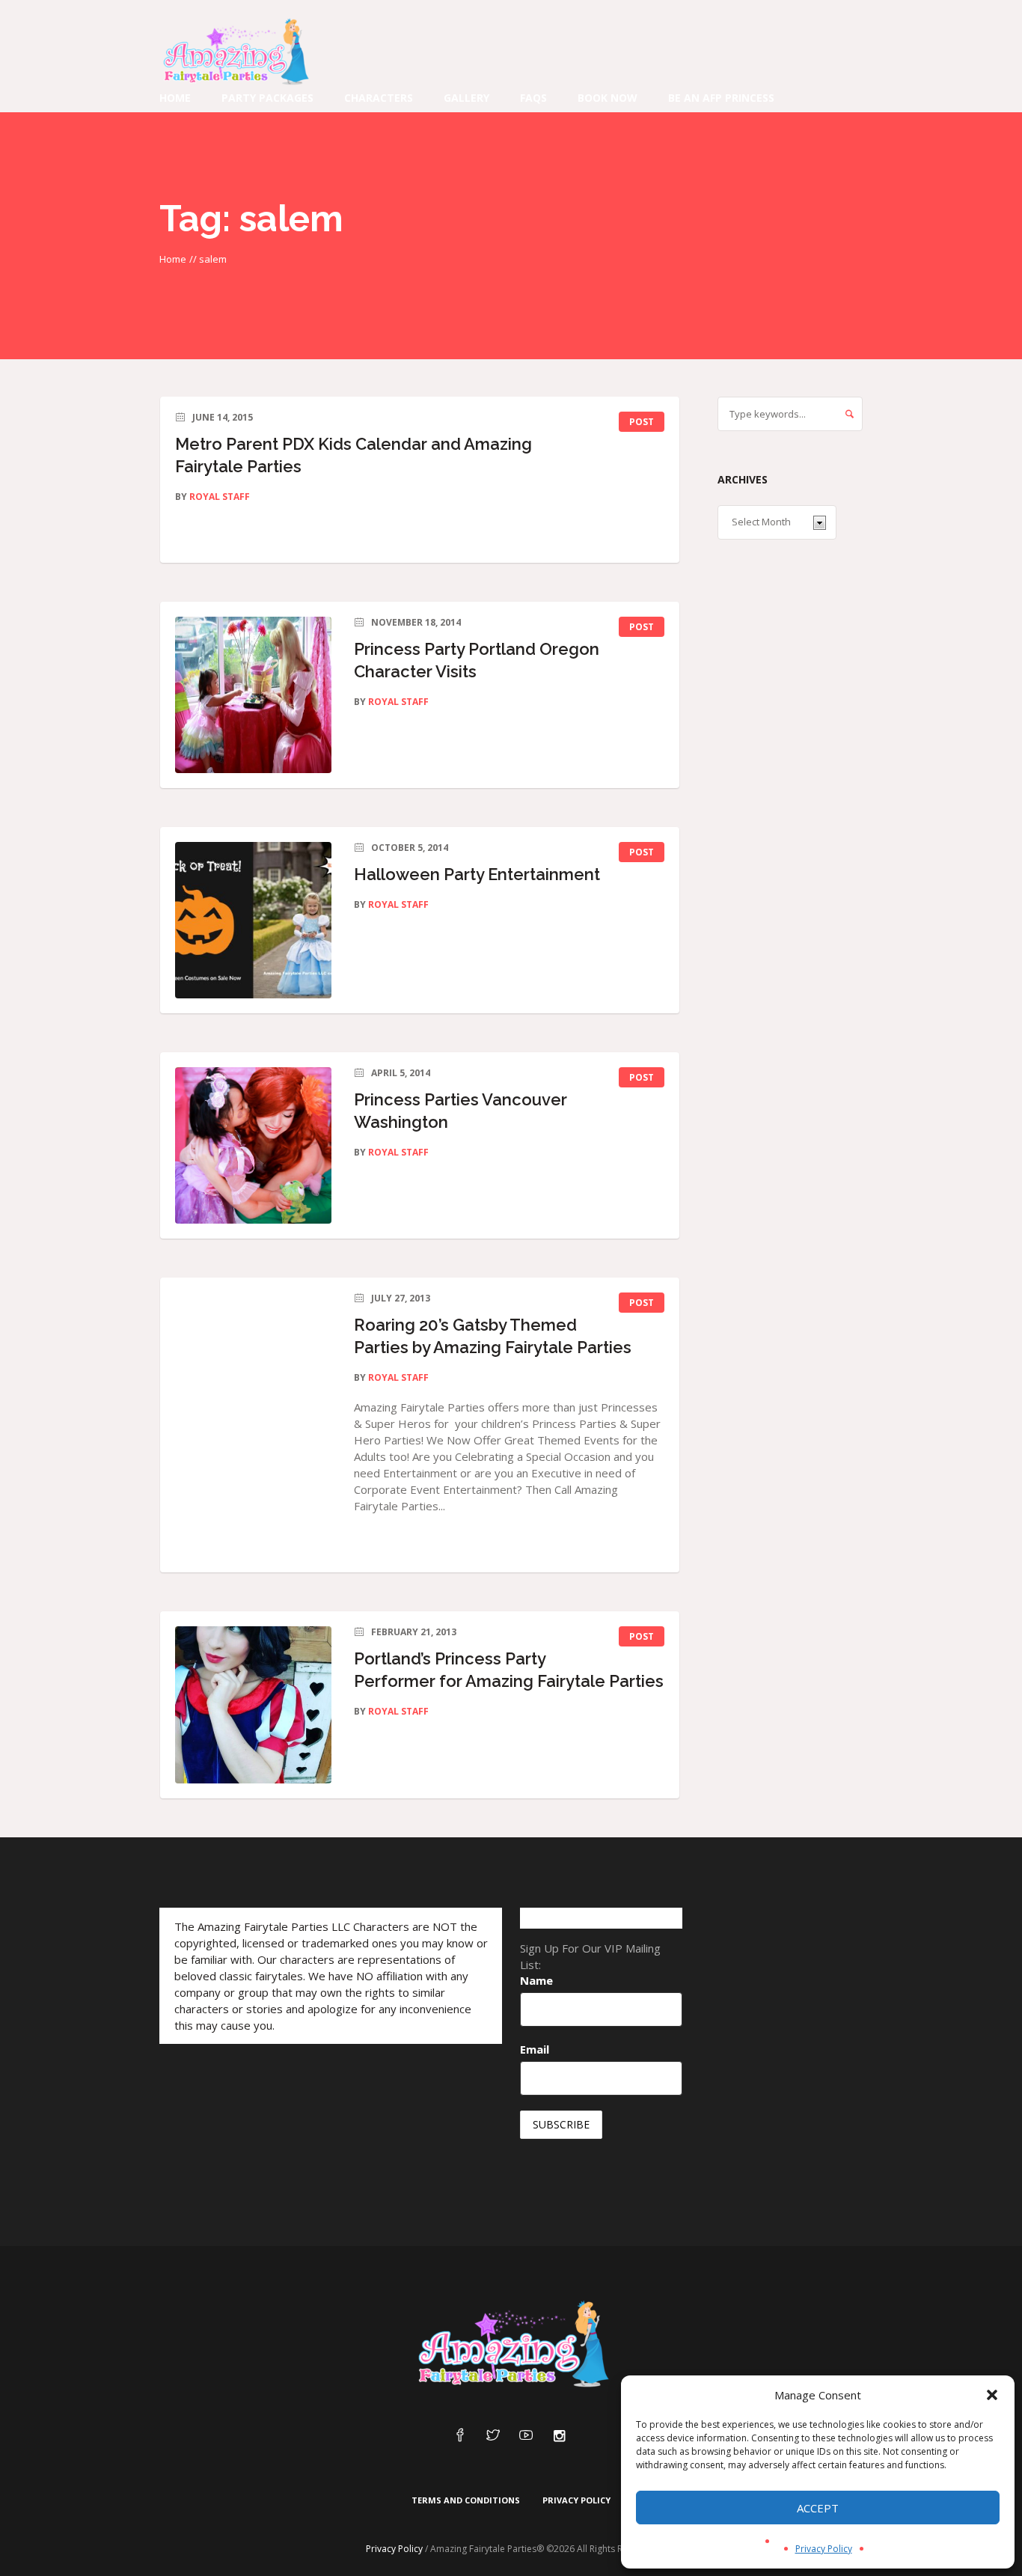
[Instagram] (559, 2436)
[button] (992, 2395)
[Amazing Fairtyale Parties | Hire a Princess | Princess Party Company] (511, 2345)
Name (536, 1980)
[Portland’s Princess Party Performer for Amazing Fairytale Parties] (253, 1704)
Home (173, 259)
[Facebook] (460, 2436)
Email (535, 2049)
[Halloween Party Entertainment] (253, 920)
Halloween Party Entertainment (477, 874)
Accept (818, 2508)
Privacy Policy (824, 2549)
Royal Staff (220, 497)
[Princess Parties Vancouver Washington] (253, 1145)
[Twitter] (493, 2436)
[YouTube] (526, 2436)
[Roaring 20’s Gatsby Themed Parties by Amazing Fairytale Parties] (253, 1371)
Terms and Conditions (466, 2500)
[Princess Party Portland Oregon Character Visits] (253, 695)
